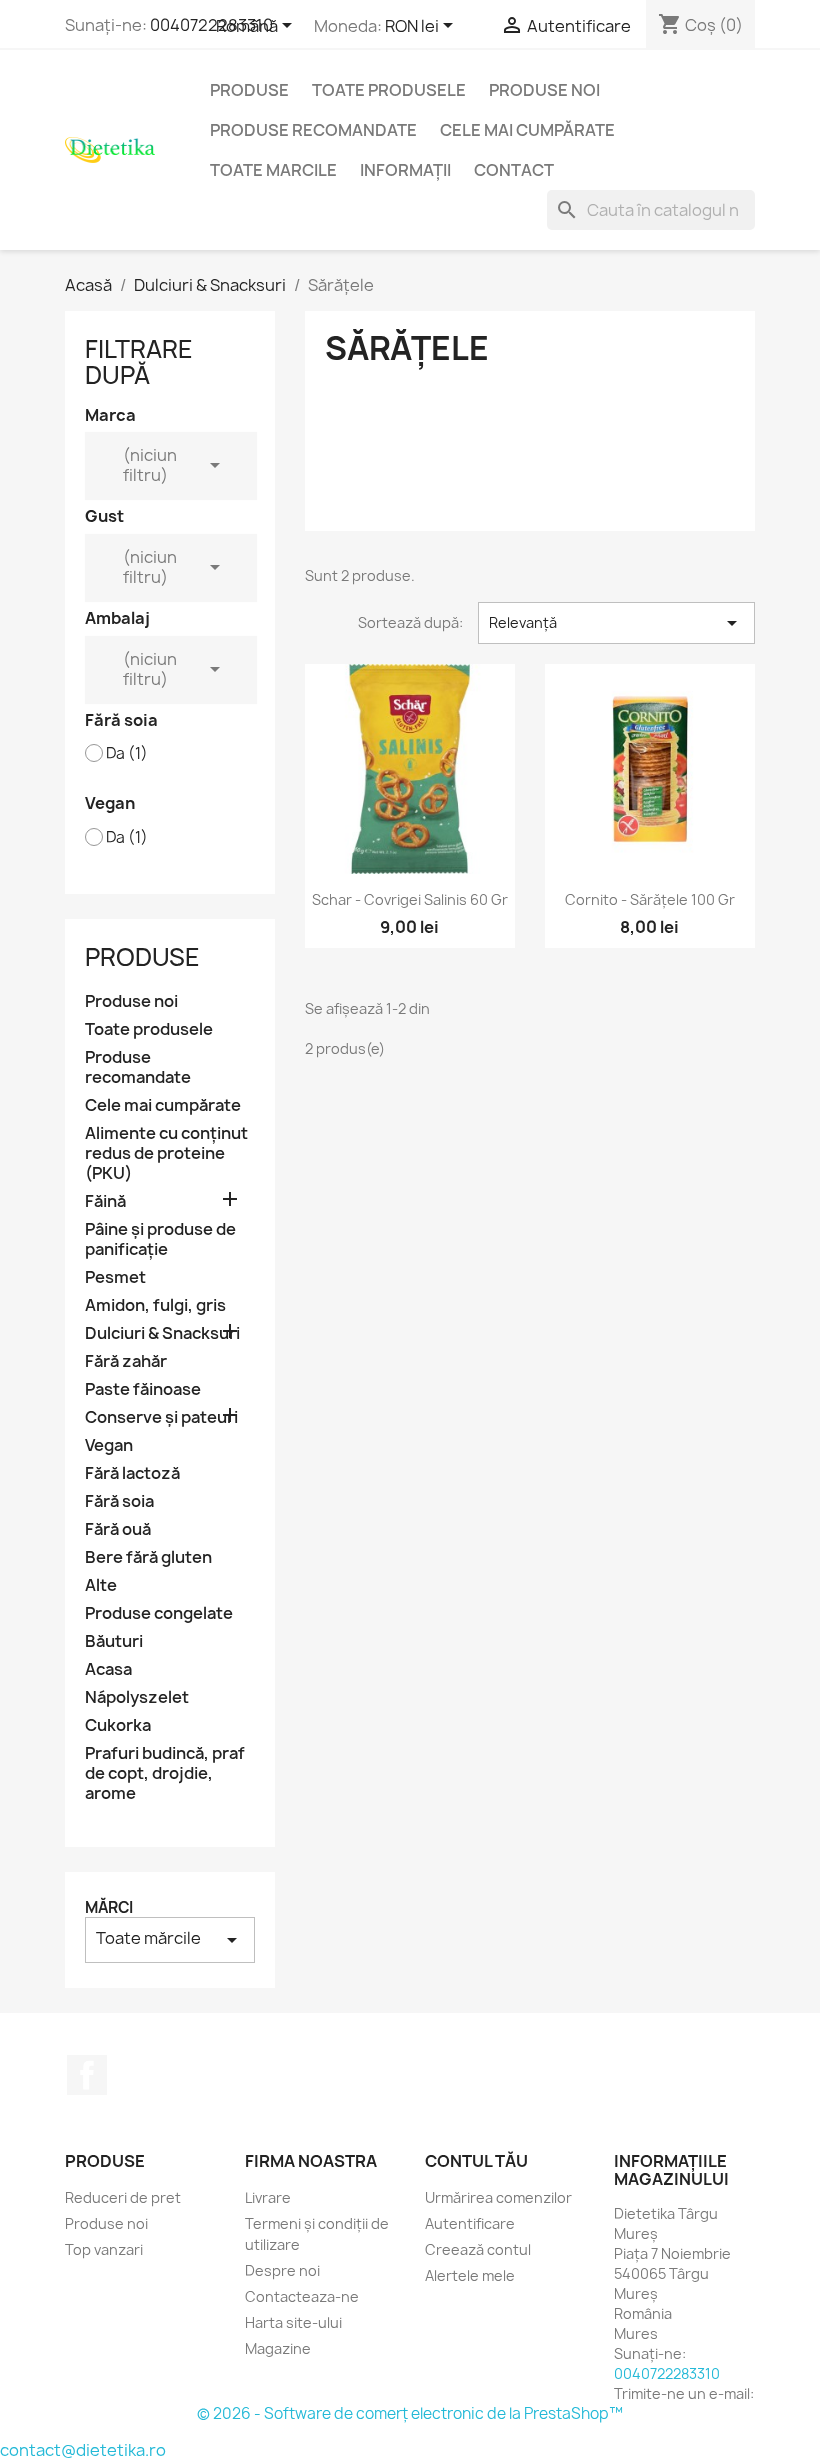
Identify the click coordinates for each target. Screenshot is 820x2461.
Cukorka (118, 1725)
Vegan (109, 1445)
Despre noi (282, 2270)
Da (127, 754)
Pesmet (115, 1277)
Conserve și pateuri (161, 1417)
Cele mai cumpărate (527, 130)
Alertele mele (470, 2275)
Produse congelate (159, 1613)
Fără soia (119, 1501)
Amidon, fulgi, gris (155, 1305)
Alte (101, 1585)
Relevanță (616, 623)
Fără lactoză (132, 1473)
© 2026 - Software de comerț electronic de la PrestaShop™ (410, 2413)
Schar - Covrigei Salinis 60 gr (410, 899)
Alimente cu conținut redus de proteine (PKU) (166, 1153)
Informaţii (405, 170)
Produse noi (544, 90)
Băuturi (114, 1641)
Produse (249, 90)
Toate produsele (389, 90)
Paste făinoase (143, 1389)
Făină (105, 1201)
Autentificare (470, 2223)
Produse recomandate (313, 130)
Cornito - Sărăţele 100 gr (650, 899)
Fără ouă (118, 1529)
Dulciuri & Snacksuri (162, 1333)
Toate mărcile (170, 1939)
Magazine (278, 2348)
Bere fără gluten (148, 1557)
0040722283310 (211, 25)
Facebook (87, 2075)
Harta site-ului (293, 2322)
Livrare (268, 2197)
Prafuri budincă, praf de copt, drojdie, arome (165, 1773)
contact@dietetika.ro (83, 2450)
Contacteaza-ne (302, 2296)
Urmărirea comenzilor (498, 2197)
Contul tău (476, 2161)
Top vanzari (104, 2249)
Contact (514, 170)
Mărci (109, 1907)
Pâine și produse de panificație (160, 1239)
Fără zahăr (126, 1361)
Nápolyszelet (137, 1697)
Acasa (108, 1669)
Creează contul (478, 2249)
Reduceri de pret (123, 2197)
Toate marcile (273, 170)
